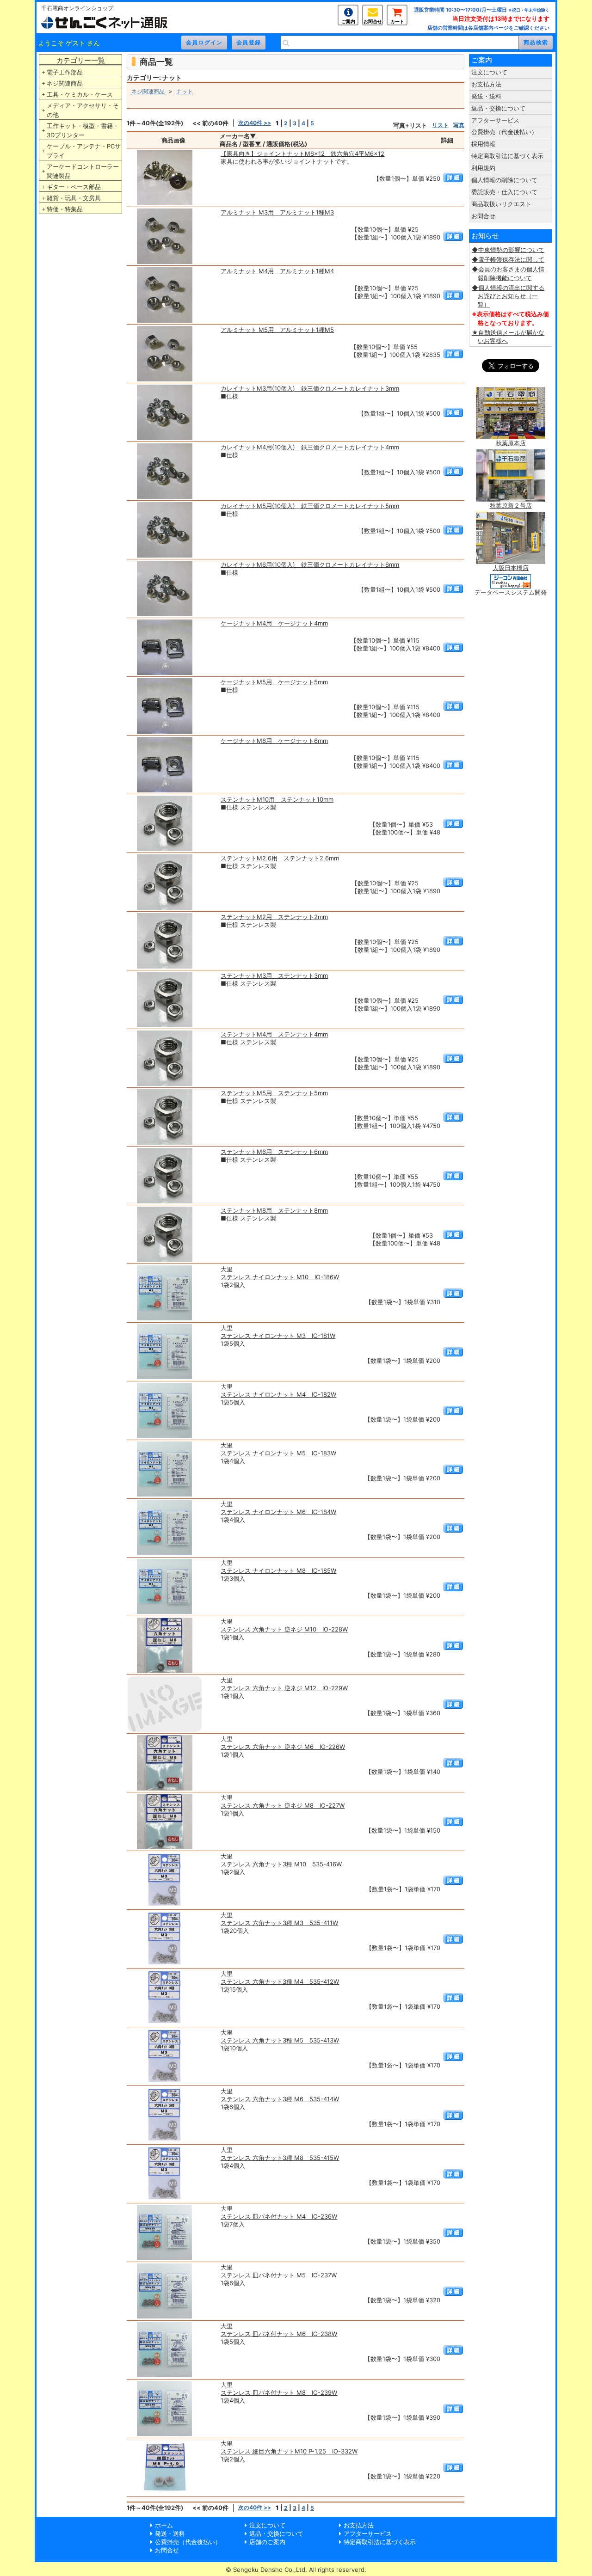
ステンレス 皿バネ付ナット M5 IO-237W (279, 2275)
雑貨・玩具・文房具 (74, 198)
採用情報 (483, 144)
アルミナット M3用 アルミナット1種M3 (277, 212)
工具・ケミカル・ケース (80, 94)
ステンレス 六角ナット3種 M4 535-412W (280, 1981)
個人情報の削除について (504, 180)
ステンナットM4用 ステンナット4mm (274, 1034)
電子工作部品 (65, 72)
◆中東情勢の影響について (508, 250)
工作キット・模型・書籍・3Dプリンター (83, 130)
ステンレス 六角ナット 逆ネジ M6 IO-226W (283, 1747)
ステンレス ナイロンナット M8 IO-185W (278, 1570)
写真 (459, 125)
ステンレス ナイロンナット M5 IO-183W (278, 1453)
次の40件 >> (255, 123)
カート (397, 21)
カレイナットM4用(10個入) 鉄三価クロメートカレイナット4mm (310, 447)
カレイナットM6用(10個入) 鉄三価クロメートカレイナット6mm (310, 564)
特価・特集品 (65, 209)
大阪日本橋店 (511, 568)
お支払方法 (486, 84)
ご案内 (348, 21)
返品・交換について (498, 108)
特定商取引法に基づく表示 (507, 156)
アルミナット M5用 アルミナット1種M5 (277, 330)
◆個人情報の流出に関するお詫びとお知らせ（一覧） (508, 296)
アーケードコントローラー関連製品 (83, 171)
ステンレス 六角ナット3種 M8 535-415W (280, 2158)
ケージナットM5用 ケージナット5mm (274, 682)
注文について (489, 72)
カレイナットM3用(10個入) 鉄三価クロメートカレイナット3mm (310, 388)
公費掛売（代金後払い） (504, 132)
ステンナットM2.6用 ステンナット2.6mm (280, 858)
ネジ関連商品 (65, 83)
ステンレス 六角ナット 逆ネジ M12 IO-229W (284, 1688)
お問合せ (373, 21)
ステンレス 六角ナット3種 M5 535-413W (280, 2040)
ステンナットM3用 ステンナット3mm (274, 975)
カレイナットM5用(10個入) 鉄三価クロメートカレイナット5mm (310, 506)
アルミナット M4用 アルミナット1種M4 (277, 271)
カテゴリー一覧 (81, 60)
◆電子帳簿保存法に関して (508, 259)
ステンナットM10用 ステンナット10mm (277, 799)
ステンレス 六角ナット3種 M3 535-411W (279, 1923)
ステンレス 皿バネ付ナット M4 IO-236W (279, 2216)
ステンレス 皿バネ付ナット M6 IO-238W (279, 2334)
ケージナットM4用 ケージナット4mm (274, 623)
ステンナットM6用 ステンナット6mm (274, 1152)
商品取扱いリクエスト (501, 204)
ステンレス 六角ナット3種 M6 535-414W (280, 2099)
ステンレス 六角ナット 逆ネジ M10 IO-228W (284, 1629)
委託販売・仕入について (504, 192)
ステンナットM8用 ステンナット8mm (274, 1210)
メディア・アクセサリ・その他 (83, 110)
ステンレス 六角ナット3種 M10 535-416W (281, 1864)
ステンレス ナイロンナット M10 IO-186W (280, 1277)
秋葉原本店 (511, 443)
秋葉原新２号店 (511, 505)
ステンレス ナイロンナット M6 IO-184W (278, 1512)
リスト (440, 125)
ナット (185, 91)
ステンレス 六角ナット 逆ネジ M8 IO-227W (283, 1805)
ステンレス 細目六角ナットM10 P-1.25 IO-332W (289, 2451)
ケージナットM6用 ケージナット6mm (274, 741)
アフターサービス (495, 120)
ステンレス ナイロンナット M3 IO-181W (278, 1336)
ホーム (164, 2525)
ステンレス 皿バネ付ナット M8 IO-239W (279, 2392)
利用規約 (483, 168)
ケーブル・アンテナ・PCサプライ (84, 151)
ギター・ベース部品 (74, 187)
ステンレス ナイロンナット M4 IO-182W (278, 1394)
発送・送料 (486, 96)
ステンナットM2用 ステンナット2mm (274, 917)
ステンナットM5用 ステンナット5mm (274, 1093)
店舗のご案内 (267, 2542)
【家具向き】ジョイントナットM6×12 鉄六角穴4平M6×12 (302, 153)
